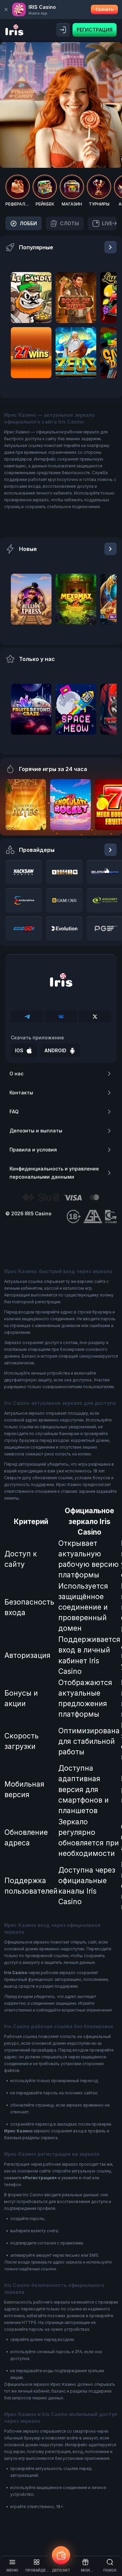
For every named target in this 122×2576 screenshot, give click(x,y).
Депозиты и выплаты (36, 1131)
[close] (6, 10)
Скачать (104, 9)
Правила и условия (33, 1150)
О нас (16, 1074)
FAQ (14, 1112)
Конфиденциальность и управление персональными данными (54, 1173)
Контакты (21, 1093)
